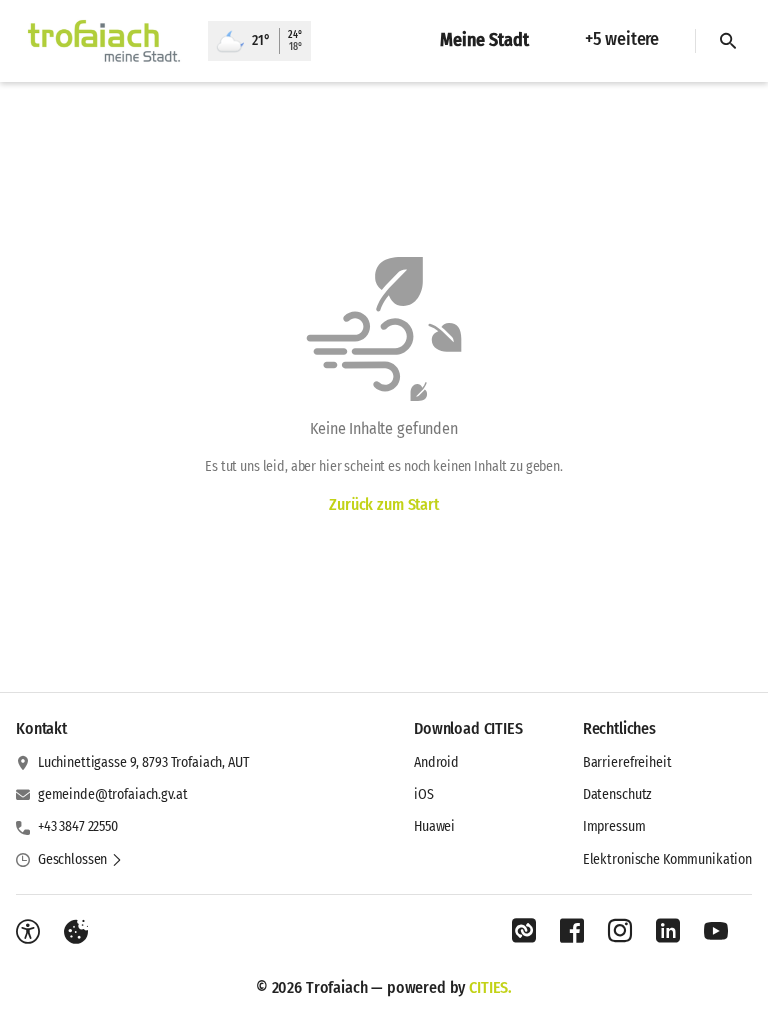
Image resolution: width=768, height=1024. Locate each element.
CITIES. (490, 987)
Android (436, 762)
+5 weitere (622, 39)
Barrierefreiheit (627, 762)
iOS (424, 794)
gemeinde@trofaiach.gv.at (113, 794)
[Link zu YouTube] (716, 931)
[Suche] (728, 41)
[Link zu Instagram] (620, 931)
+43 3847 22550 (78, 826)
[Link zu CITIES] (524, 931)
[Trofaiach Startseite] (104, 41)
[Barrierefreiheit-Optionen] (28, 932)
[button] (80, 860)
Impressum (614, 826)
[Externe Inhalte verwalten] (76, 932)
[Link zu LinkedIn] (668, 931)
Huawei (434, 826)
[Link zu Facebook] (572, 931)
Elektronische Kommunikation (667, 859)
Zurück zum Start (383, 504)
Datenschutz (617, 794)
